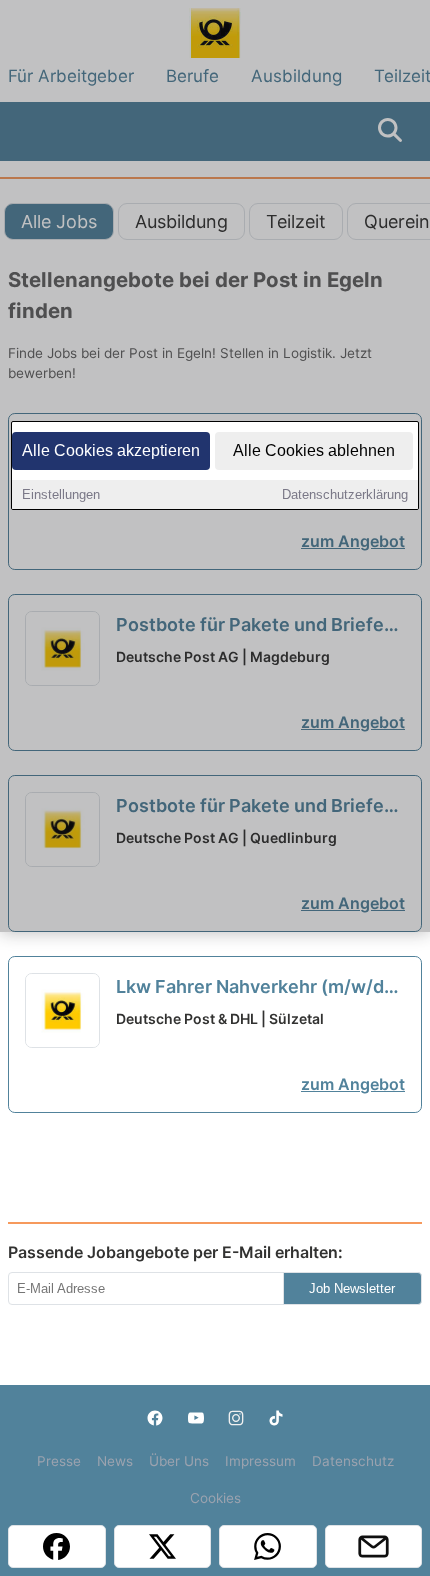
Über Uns (179, 1461)
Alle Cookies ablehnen (314, 450)
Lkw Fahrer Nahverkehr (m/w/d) (253, 988)
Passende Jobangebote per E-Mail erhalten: (175, 1252)
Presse (59, 1461)
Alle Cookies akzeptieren (111, 450)
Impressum (260, 1461)
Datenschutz (353, 1461)
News (115, 1461)
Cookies (215, 1498)
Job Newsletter (352, 1288)
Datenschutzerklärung (345, 494)
